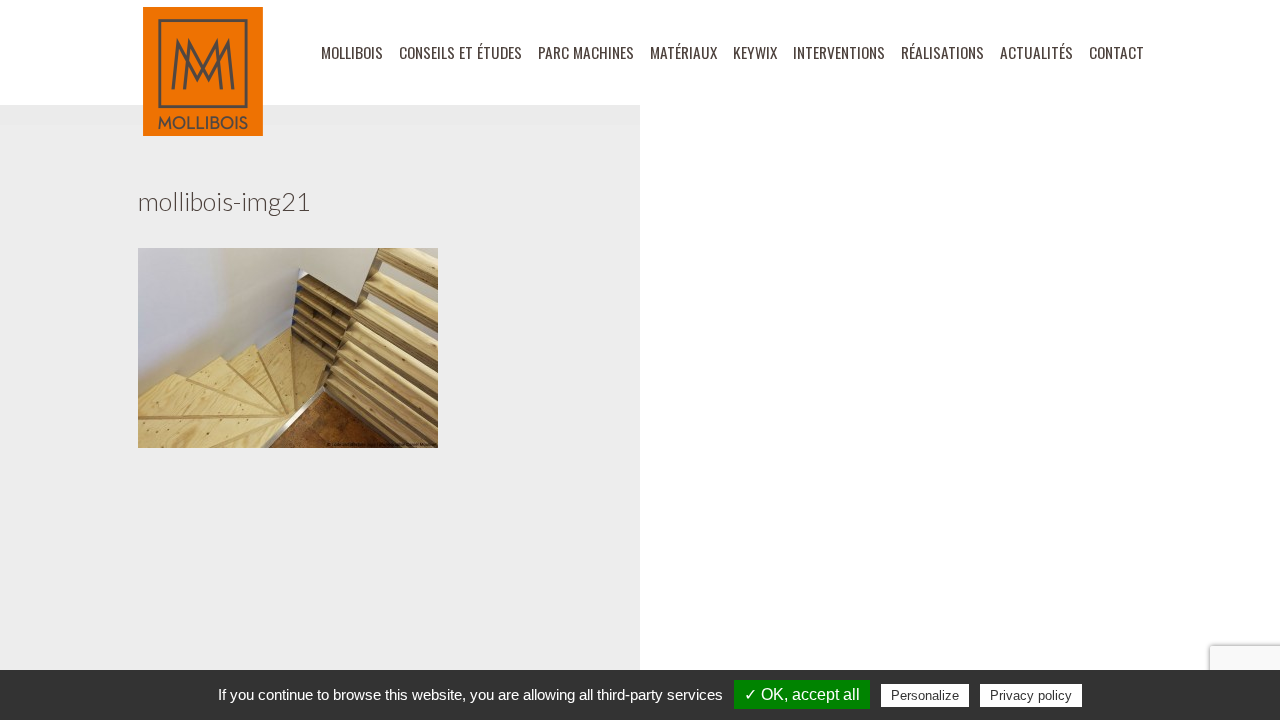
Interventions (839, 52)
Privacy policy (1031, 695)
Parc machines (586, 52)
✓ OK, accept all (802, 694)
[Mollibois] (203, 71)
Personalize (925, 695)
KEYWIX (755, 52)
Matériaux (683, 52)
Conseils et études (460, 52)
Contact (1116, 52)
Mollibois (352, 52)
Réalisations (942, 52)
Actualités (1036, 52)
